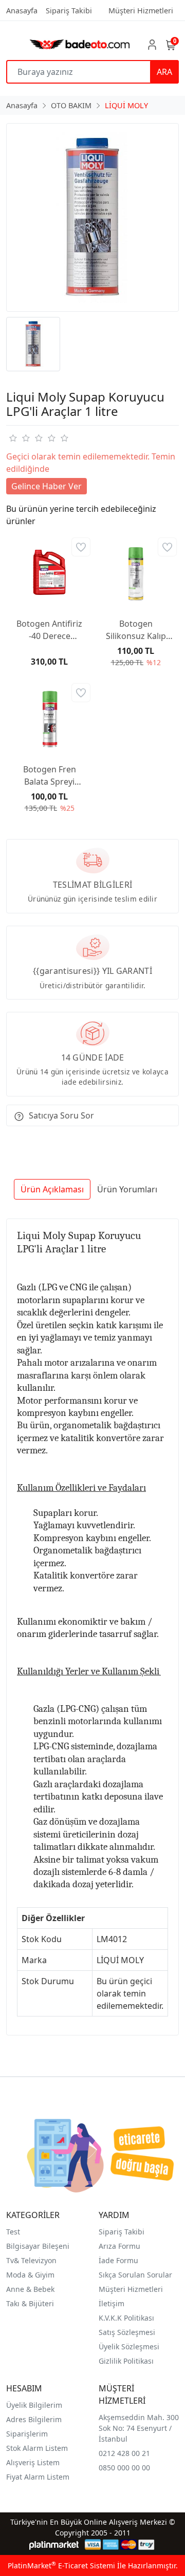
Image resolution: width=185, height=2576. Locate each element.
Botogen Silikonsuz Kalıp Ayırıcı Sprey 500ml (136, 630)
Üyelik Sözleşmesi (129, 2347)
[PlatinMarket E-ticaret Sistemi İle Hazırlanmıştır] (54, 2544)
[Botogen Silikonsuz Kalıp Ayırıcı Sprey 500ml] (136, 572)
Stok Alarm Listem (37, 2448)
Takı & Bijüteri (30, 2303)
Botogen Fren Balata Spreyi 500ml (50, 776)
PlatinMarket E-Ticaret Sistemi (61, 2565)
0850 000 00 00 (124, 2468)
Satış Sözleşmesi (127, 2332)
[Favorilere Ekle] (81, 547)
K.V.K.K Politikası (126, 2318)
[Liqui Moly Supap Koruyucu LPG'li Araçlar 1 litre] (92, 217)
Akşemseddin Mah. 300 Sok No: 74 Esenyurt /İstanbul (139, 2428)
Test (13, 2232)
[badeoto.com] (80, 44)
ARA (164, 72)
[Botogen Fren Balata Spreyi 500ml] (49, 718)
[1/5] (13, 438)
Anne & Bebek (30, 2289)
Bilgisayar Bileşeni (38, 2246)
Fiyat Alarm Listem (38, 2477)
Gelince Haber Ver (47, 486)
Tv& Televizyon (31, 2260)
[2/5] (19, 438)
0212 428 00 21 (124, 2453)
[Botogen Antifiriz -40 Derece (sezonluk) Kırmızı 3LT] (49, 572)
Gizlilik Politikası (126, 2361)
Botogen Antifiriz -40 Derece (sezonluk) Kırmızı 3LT (49, 630)
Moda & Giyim (30, 2275)
